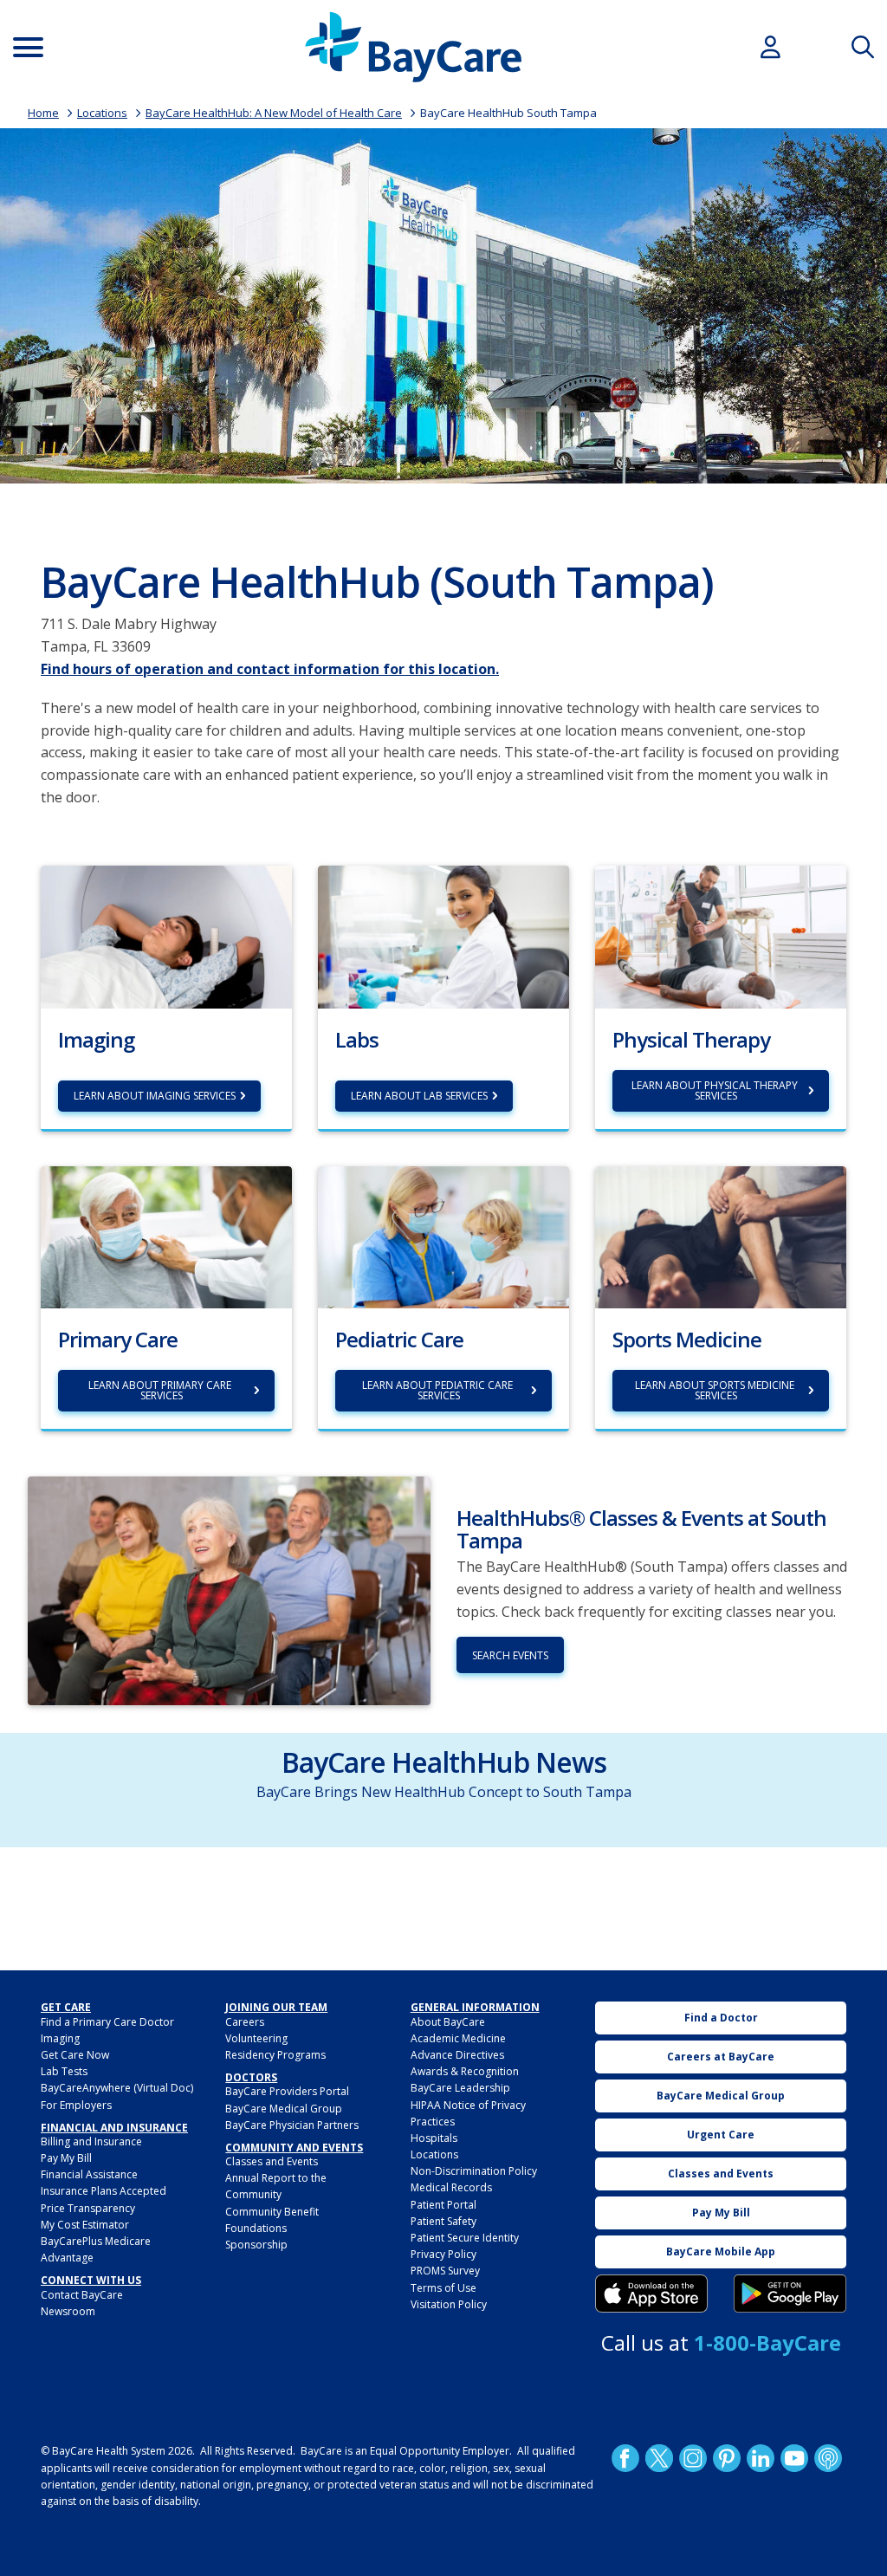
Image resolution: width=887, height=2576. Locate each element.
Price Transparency (88, 2208)
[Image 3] (651, 2294)
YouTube (794, 2458)
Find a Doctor (721, 2018)
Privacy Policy (443, 2254)
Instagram (693, 2458)
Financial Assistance (89, 2174)
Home (43, 113)
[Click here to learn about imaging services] (166, 936)
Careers (245, 2022)
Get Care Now (75, 2055)
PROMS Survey (445, 2271)
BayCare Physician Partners (292, 2125)
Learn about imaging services (155, 1096)
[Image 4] (790, 2294)
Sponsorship (256, 2245)
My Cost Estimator (85, 2225)
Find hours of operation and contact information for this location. (270, 669)
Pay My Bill (66, 2158)
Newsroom (68, 2311)
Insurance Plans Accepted (104, 2191)
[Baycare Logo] (413, 47)
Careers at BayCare (721, 2057)
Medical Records (451, 2187)
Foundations (256, 2228)
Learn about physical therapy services (716, 1090)
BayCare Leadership (460, 2088)
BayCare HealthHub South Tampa (508, 113)
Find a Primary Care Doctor (107, 2022)
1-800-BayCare (767, 2342)
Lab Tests (64, 2071)
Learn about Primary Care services (161, 1390)
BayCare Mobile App (721, 2252)
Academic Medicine (458, 2038)
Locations (102, 113)
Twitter (659, 2458)
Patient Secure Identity (465, 2238)
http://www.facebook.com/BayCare (625, 2458)
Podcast (828, 2458)
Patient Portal (443, 2205)
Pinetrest (727, 2458)
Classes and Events (272, 2161)
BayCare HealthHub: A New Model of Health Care (274, 113)
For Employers (76, 2105)
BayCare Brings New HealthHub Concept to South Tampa (444, 1792)
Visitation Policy (449, 2304)
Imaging (60, 2038)
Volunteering (256, 2038)
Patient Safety (443, 2221)
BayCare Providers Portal (287, 2091)
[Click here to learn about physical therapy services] (721, 936)
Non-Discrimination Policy (474, 2171)
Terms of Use (443, 2288)
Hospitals (434, 2138)
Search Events (510, 1655)
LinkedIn (761, 2458)
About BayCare (448, 2022)
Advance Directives (457, 2055)
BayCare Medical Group (284, 2109)
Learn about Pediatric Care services (439, 1390)
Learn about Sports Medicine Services (716, 1390)
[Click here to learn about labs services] (443, 936)
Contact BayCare (82, 2295)
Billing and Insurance (91, 2141)
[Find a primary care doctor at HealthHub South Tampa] (166, 1236)
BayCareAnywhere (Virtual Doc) (117, 2088)
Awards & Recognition (465, 2071)
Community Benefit (272, 2212)
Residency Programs (275, 2055)
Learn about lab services (419, 1096)
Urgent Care (721, 2135)
